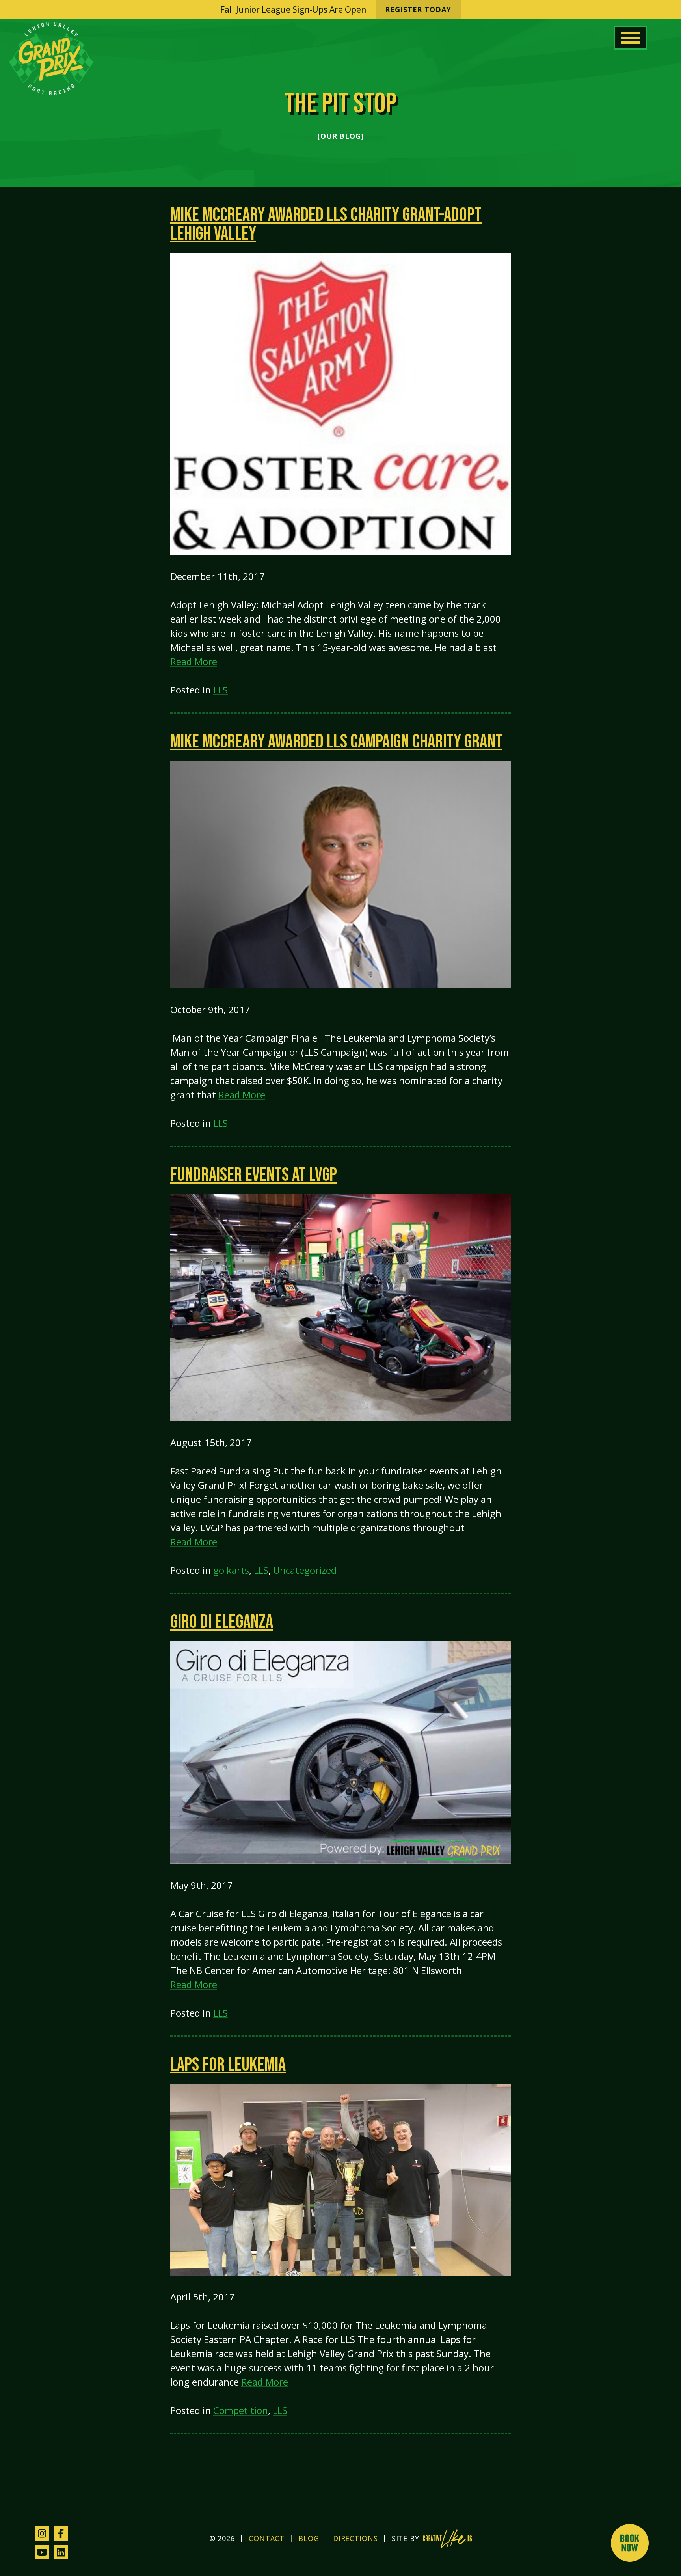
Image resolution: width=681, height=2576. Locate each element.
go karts (231, 1570)
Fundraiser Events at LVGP (254, 1175)
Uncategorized (305, 1570)
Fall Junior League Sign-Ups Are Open (336, 9)
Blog (309, 2538)
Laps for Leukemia (228, 2065)
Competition (241, 2410)
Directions (355, 2538)
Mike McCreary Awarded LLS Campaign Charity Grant (336, 742)
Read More (194, 661)
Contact (267, 2538)
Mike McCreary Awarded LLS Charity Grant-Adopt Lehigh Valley (326, 225)
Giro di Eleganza (222, 1622)
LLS (220, 690)
